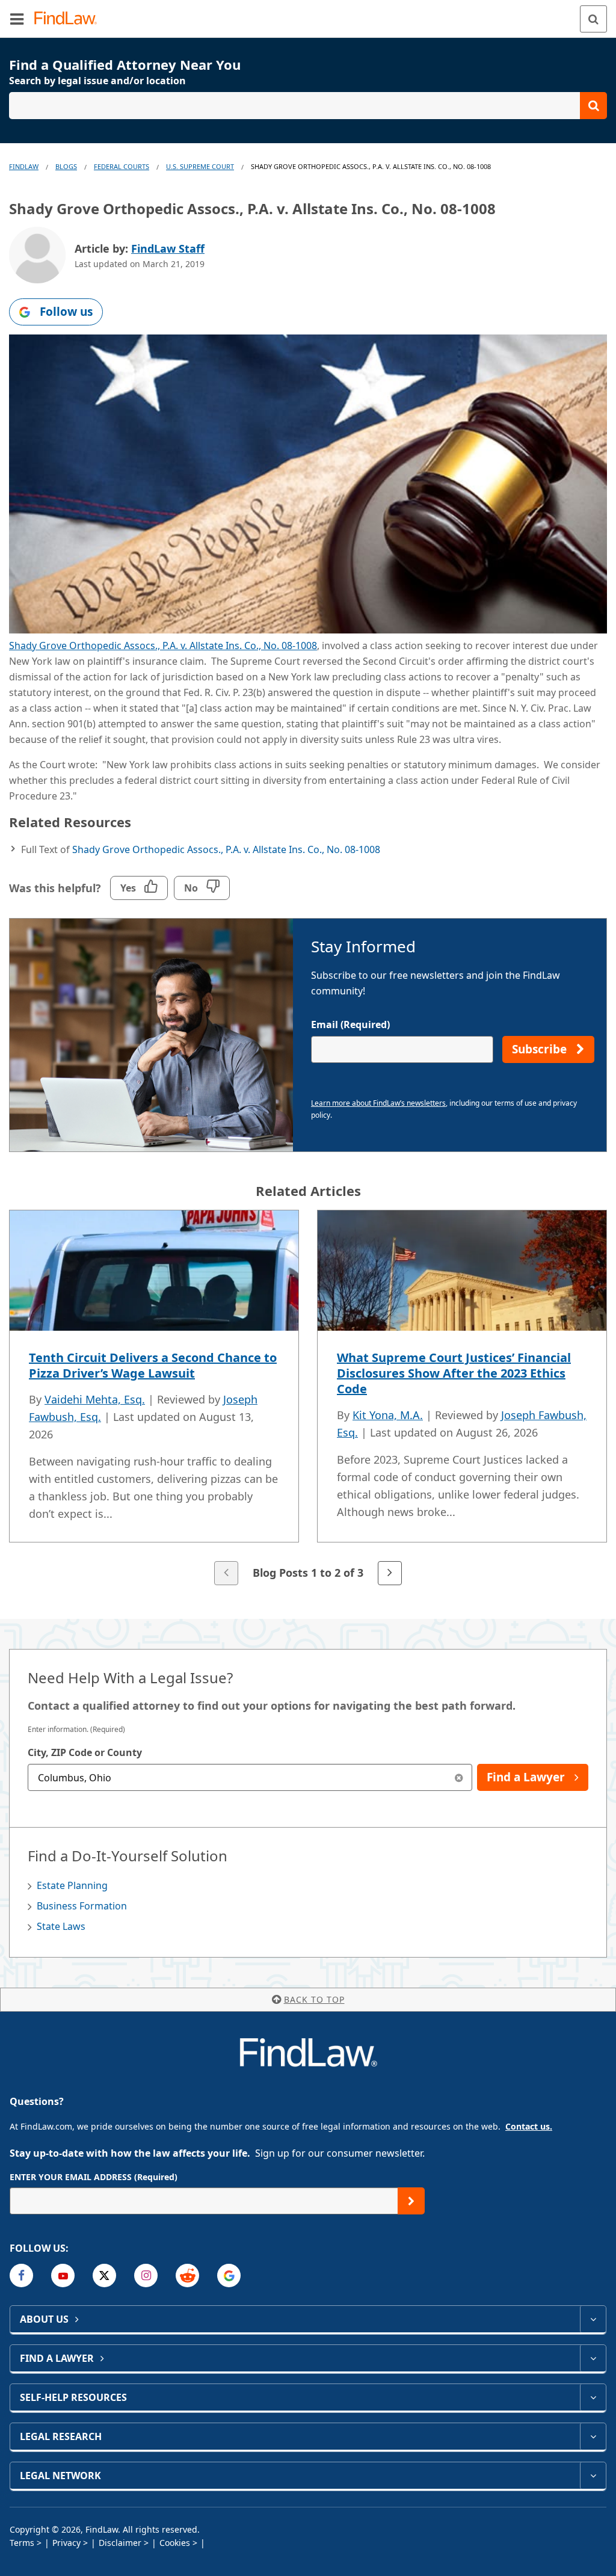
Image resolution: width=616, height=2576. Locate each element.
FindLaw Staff (168, 248)
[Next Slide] (390, 1573)
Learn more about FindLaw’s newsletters (378, 1103)
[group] (308, 1399)
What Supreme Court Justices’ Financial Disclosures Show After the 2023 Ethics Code (454, 1373)
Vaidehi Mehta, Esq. (95, 1399)
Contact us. (529, 2126)
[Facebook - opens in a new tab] (21, 2276)
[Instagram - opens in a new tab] (146, 2276)
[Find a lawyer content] (593, 2358)
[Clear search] (459, 1777)
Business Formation (82, 1906)
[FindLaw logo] (69, 19)
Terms (22, 2543)
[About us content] (593, 2319)
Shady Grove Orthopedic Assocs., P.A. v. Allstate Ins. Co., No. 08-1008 (163, 646)
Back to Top (314, 1999)
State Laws (61, 1926)
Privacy (66, 2543)
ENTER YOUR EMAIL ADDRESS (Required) (94, 2177)
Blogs (66, 166)
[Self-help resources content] (593, 2397)
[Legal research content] (593, 2436)
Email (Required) (350, 1025)
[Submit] (411, 2201)
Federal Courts (122, 166)
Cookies (175, 2543)
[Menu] (17, 19)
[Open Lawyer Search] (308, 106)
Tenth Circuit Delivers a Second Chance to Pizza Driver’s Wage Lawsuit (153, 1365)
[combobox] (250, 1777)
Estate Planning (72, 1885)
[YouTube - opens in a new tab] (63, 2276)
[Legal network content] (593, 2476)
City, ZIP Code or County (85, 1752)
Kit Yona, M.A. (388, 1415)
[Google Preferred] (229, 2276)
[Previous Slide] (226, 1573)
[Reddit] (187, 2276)
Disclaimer (120, 2543)
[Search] (593, 19)
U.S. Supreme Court (200, 166)
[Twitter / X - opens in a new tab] (104, 2276)
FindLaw (24, 166)
